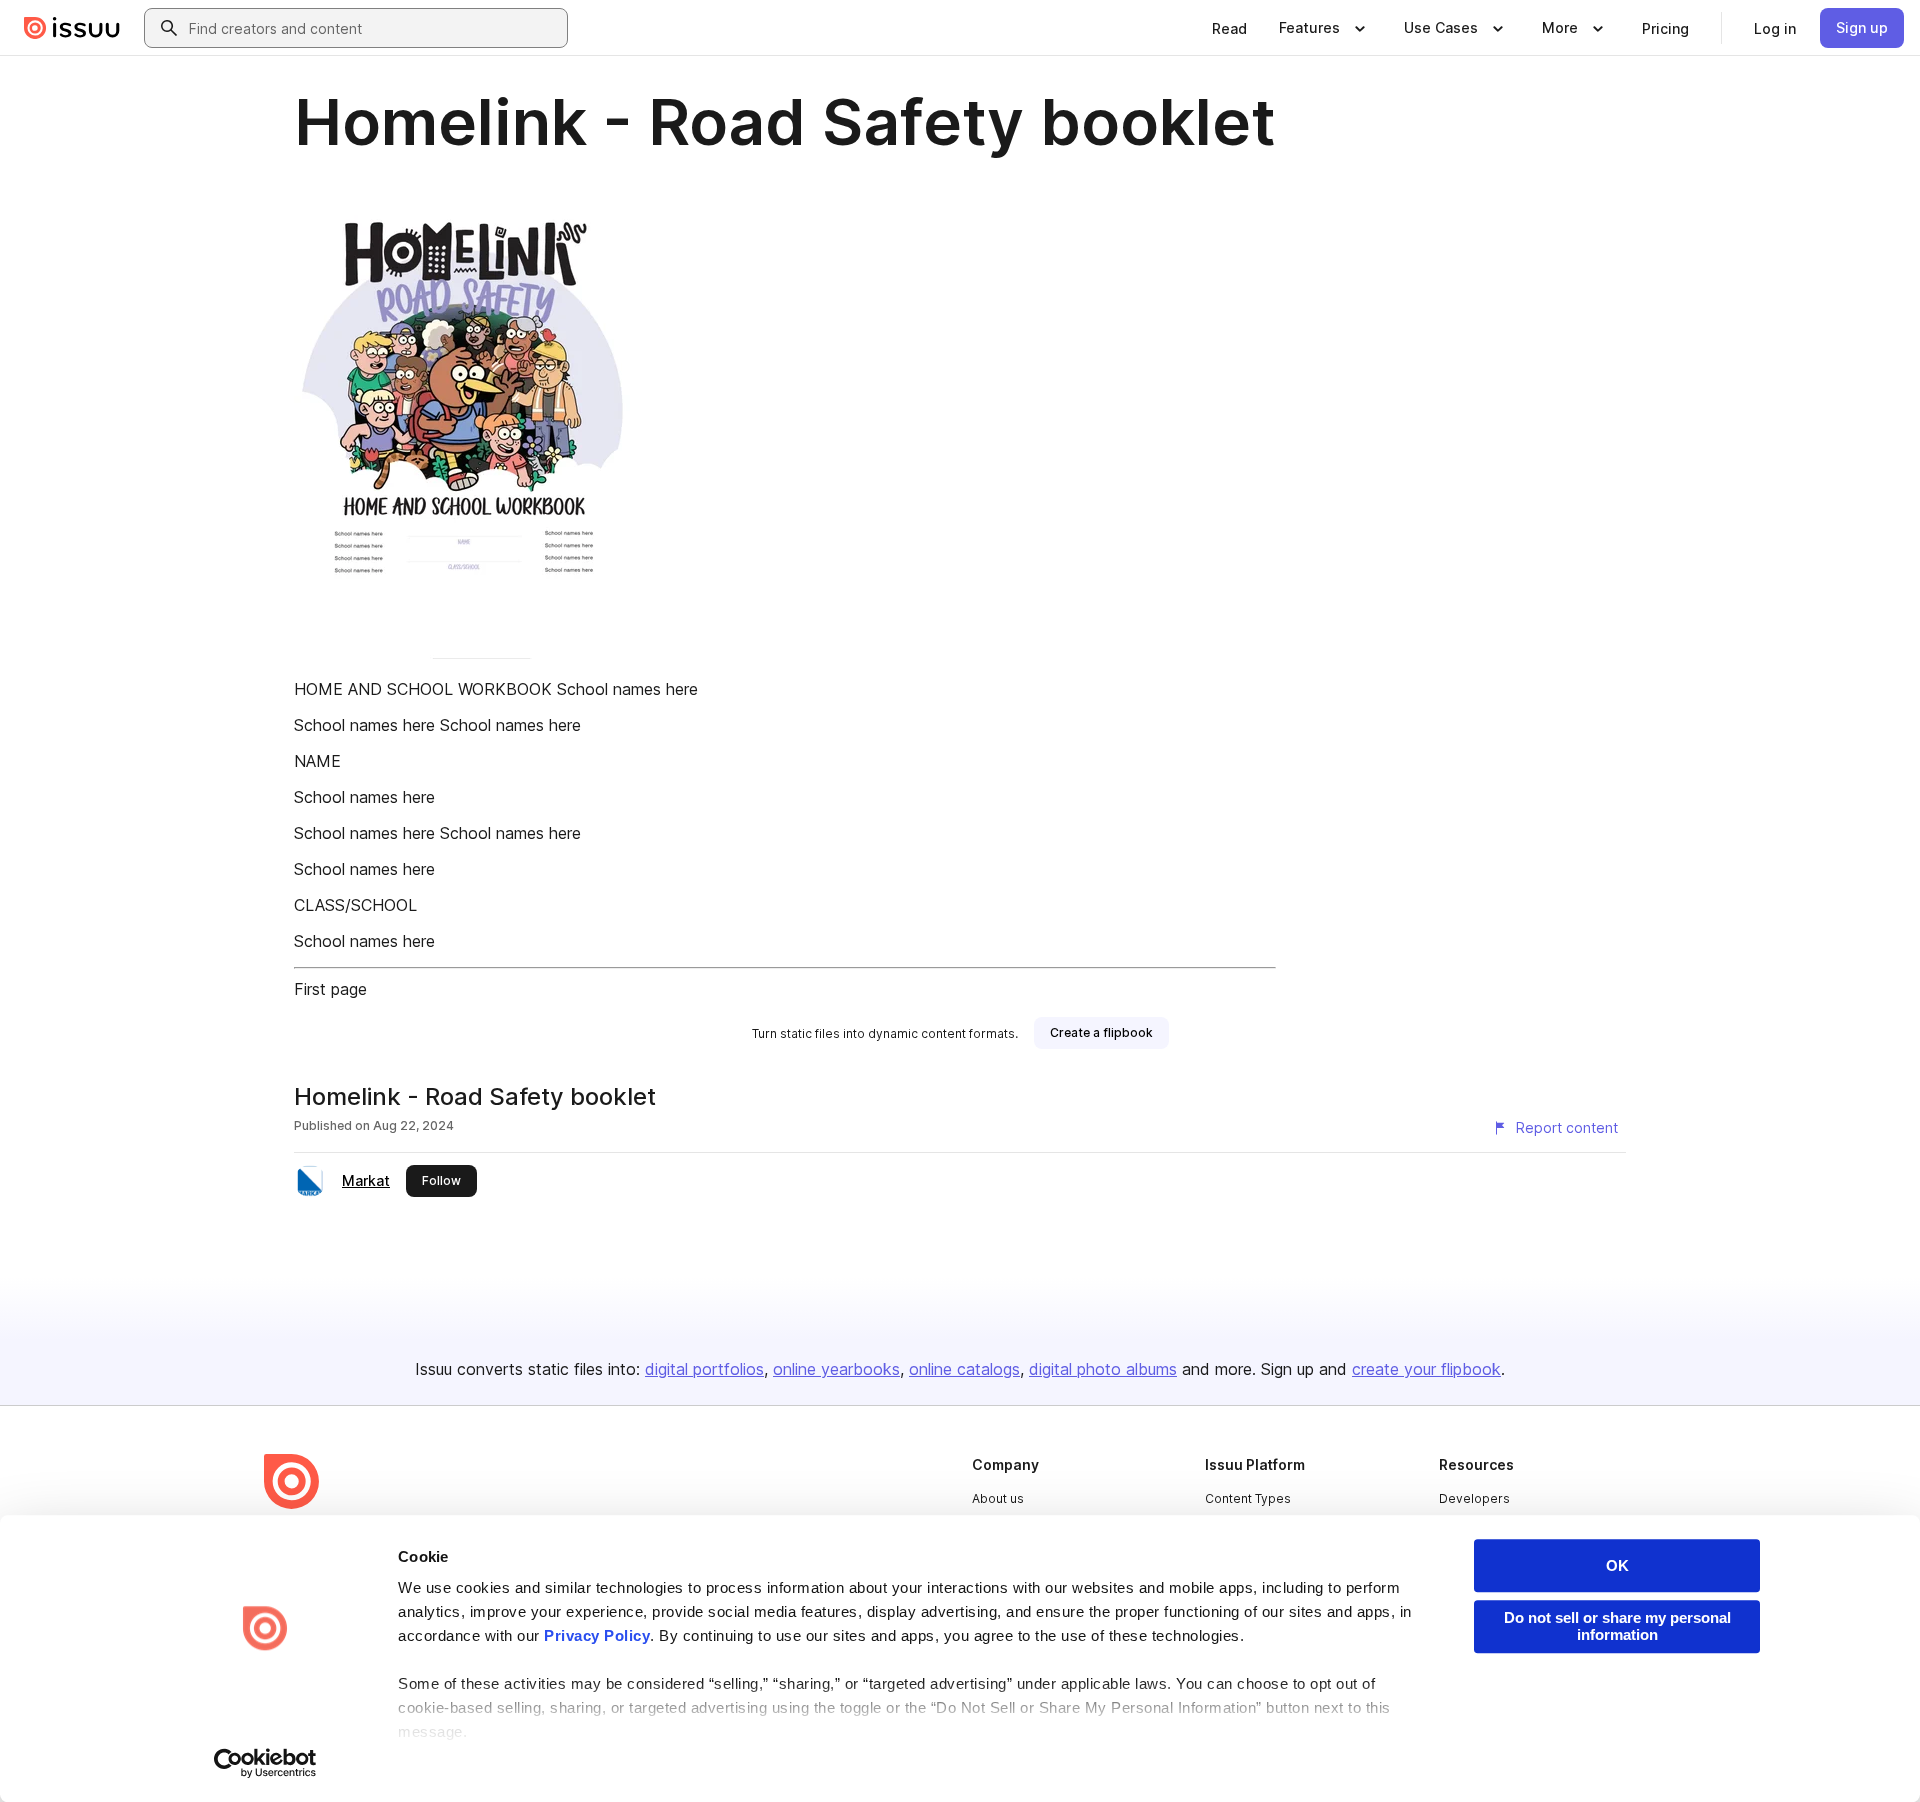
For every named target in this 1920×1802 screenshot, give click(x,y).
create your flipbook (1426, 1369)
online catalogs (964, 1369)
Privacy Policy (597, 1635)
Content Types (1248, 1498)
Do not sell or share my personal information (1617, 1626)
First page (330, 989)
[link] (1229, 28)
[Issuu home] (72, 28)
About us (998, 1498)
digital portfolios (704, 1369)
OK (1617, 1565)
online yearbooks (836, 1369)
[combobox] (374, 28)
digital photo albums (1103, 1369)
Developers (1474, 1498)
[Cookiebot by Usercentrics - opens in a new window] (265, 1763)
